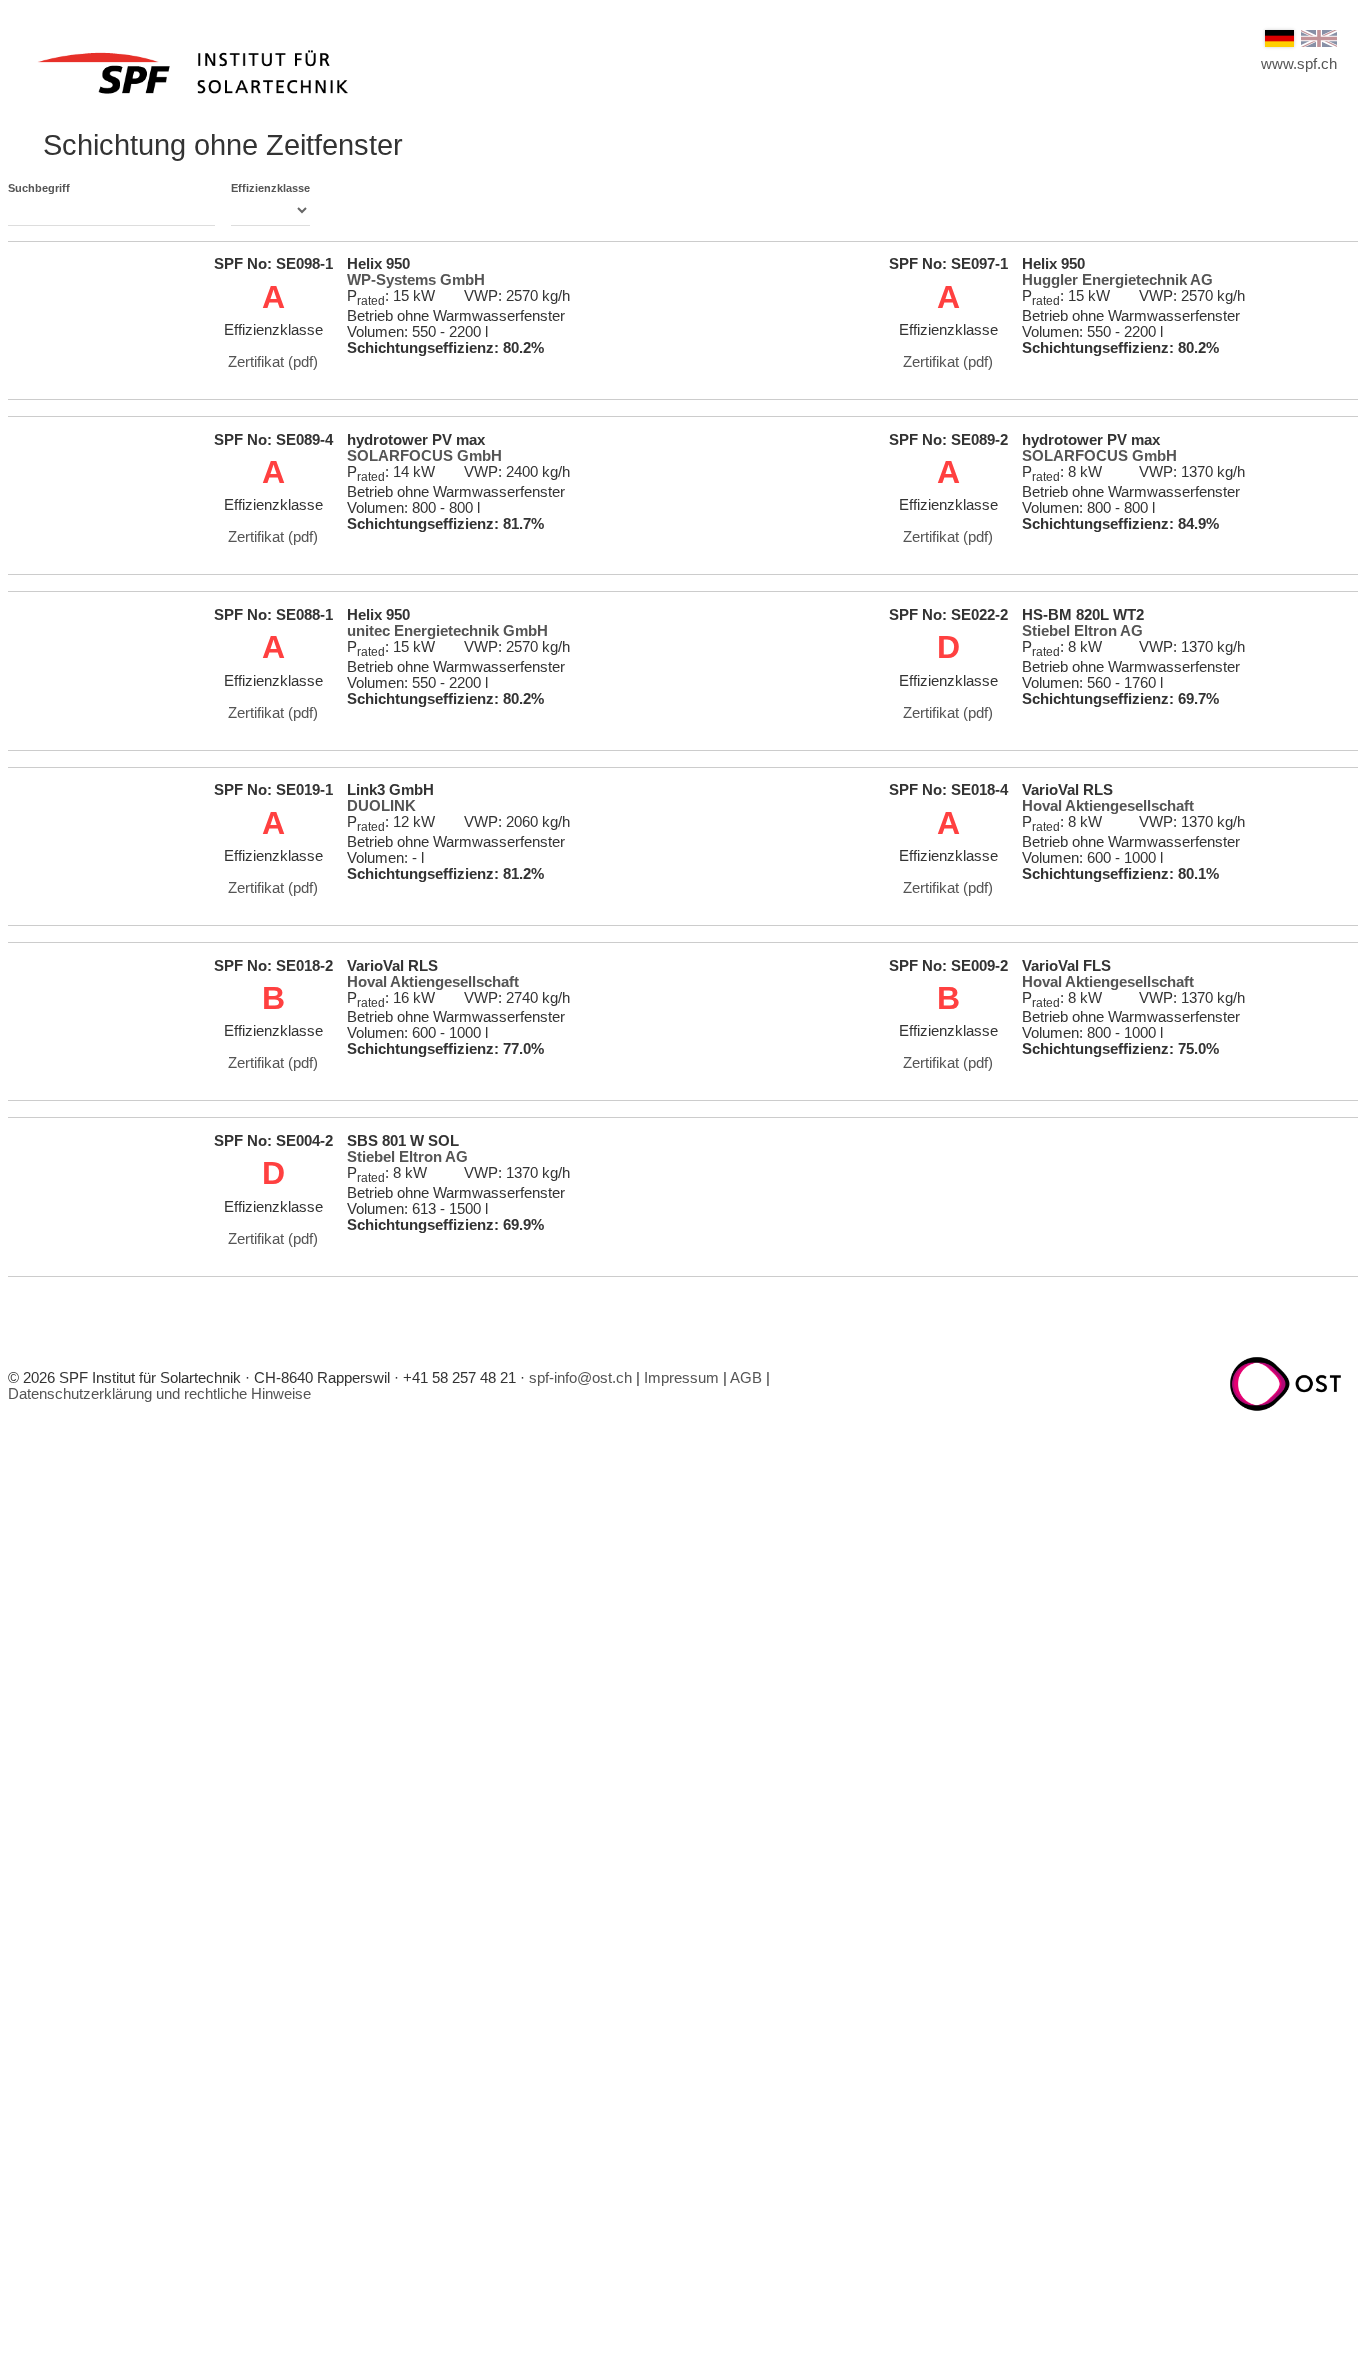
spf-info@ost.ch (580, 1378)
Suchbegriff (39, 188)
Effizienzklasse (270, 188)
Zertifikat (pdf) (273, 362)
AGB (746, 1378)
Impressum (681, 1378)
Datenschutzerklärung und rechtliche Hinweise (159, 1394)
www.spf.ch (1299, 64)
